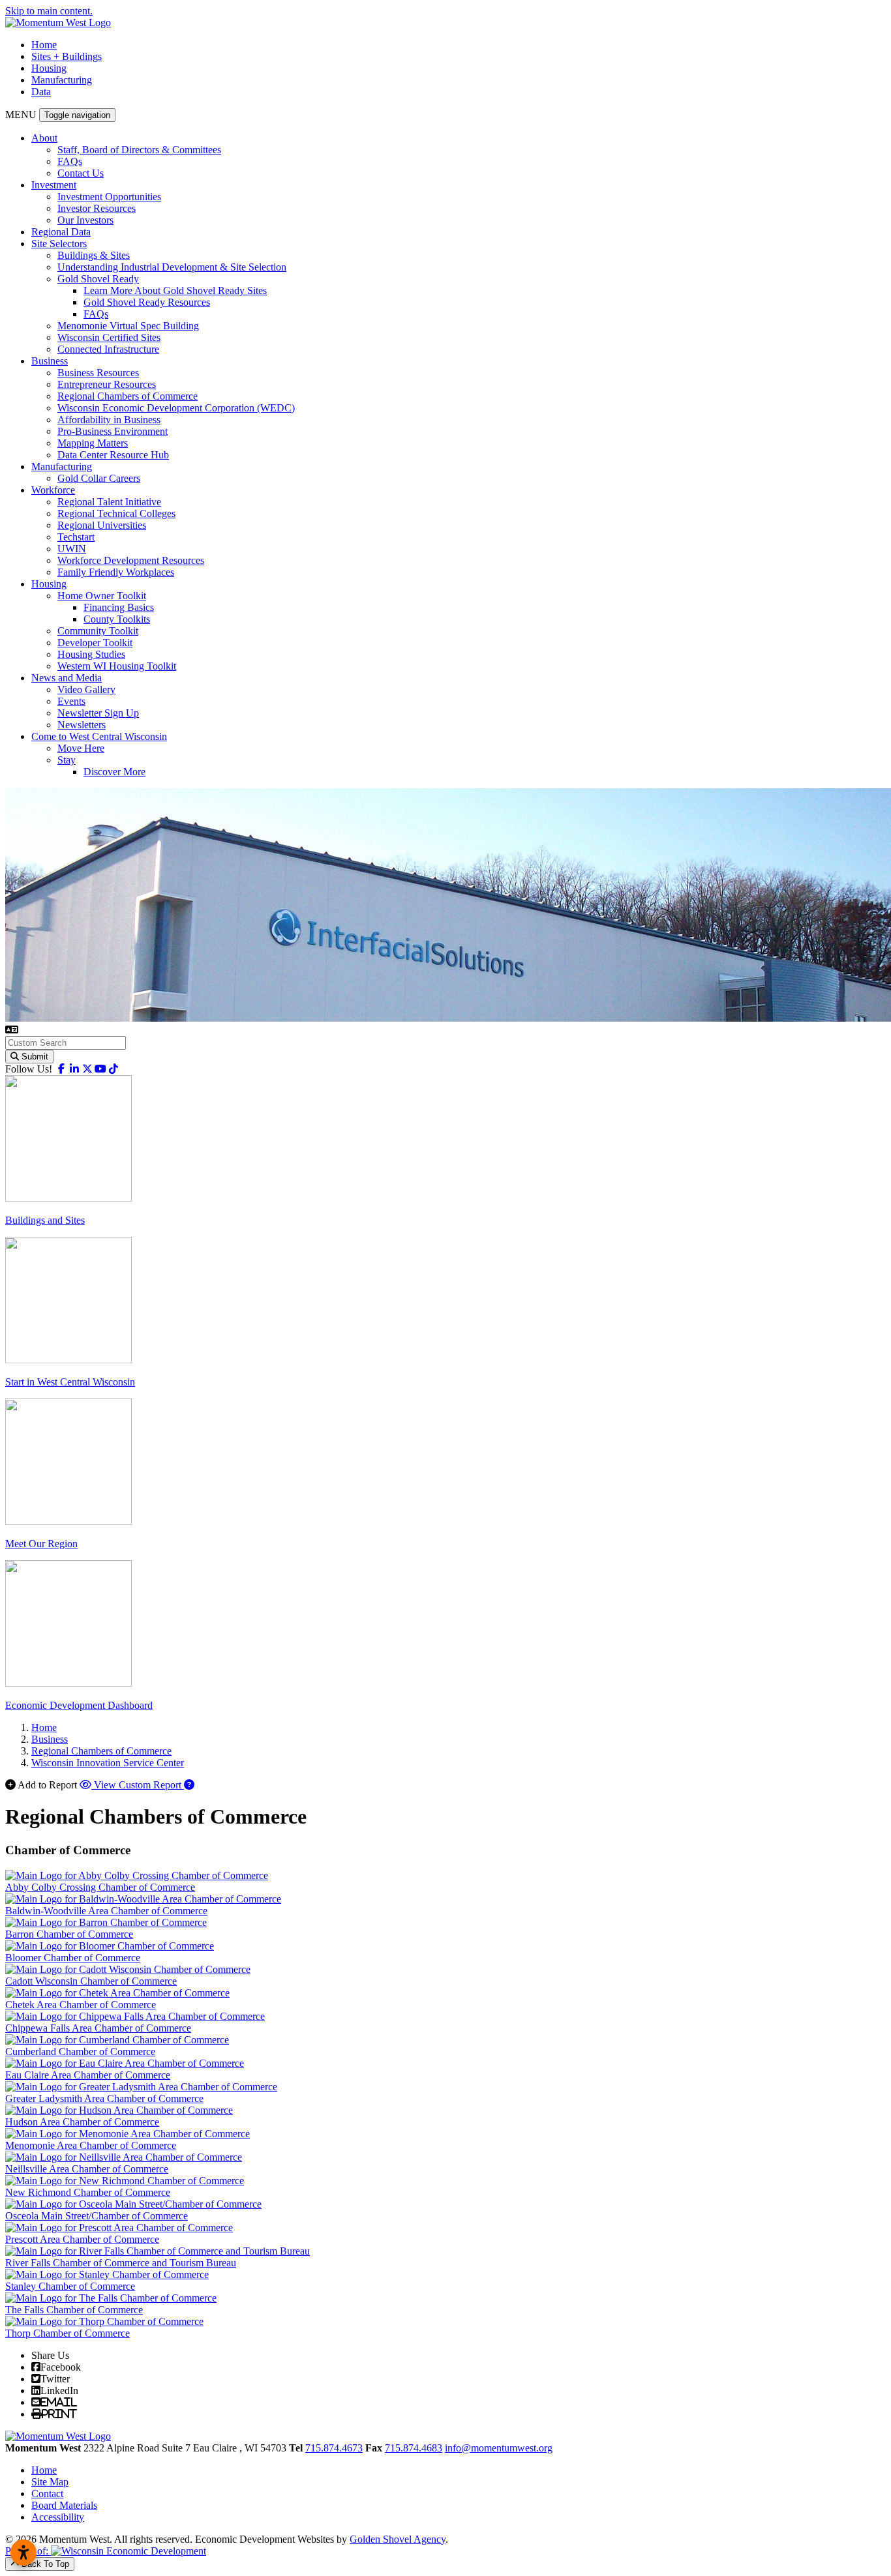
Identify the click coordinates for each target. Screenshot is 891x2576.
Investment (54, 185)
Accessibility (58, 2517)
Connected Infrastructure (108, 349)
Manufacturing (62, 80)
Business (50, 361)
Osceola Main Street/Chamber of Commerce (97, 2216)
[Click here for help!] (189, 1785)
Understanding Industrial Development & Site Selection (172, 267)
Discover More (114, 772)
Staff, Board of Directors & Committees (139, 150)
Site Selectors (59, 244)
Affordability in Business (109, 420)
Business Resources (98, 373)
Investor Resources (97, 208)
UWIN (72, 549)
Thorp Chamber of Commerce (68, 2333)
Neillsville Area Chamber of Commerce (87, 2169)
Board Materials (64, 2505)
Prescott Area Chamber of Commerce (82, 2239)
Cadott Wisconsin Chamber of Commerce (91, 1981)
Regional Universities (102, 525)
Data (41, 92)
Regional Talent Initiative (109, 502)
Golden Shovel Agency (398, 2539)
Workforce (53, 490)
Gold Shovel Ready (98, 279)
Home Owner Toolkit (102, 596)
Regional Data (61, 232)
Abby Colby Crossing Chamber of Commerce (100, 1887)
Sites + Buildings (67, 56)
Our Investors (85, 220)
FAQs (70, 161)
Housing (49, 68)
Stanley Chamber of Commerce (70, 2286)
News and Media (67, 678)
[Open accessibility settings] (23, 2553)
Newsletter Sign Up (98, 713)
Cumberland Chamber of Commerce (80, 2051)
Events (71, 701)
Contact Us (81, 173)
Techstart (76, 537)
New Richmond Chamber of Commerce (88, 2192)
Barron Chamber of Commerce (69, 1934)
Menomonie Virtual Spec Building (128, 326)
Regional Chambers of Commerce (128, 396)
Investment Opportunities (109, 197)
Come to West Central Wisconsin (99, 736)
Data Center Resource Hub (113, 455)
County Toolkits (117, 619)
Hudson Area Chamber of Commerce (82, 2122)
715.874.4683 (414, 2448)
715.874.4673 (334, 2448)
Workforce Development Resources (131, 560)
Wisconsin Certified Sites (109, 337)
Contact (47, 2494)
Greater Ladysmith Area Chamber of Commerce (104, 2098)
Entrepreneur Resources (107, 384)
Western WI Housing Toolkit (117, 666)
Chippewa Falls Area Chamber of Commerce (98, 2028)
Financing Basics (119, 607)
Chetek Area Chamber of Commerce (81, 2005)
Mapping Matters (93, 443)
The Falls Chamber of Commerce (74, 2310)
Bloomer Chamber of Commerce (73, 1958)
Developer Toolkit (95, 643)
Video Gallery (86, 689)
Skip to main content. (49, 11)
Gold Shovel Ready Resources (147, 302)
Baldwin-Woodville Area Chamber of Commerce (106, 1911)
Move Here (81, 748)
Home (44, 45)
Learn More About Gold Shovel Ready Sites (175, 290)
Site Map (50, 2482)
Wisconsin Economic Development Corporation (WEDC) (176, 408)
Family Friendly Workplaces (116, 572)
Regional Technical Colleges (116, 513)
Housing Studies (91, 654)
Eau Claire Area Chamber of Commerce (88, 2075)
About (44, 138)
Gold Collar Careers (99, 478)
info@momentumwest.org (499, 2448)
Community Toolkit (98, 631)
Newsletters (82, 725)
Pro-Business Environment (113, 431)
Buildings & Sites (94, 255)
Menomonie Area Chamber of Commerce (91, 2145)
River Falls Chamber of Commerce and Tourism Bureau (121, 2263)
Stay (67, 760)
